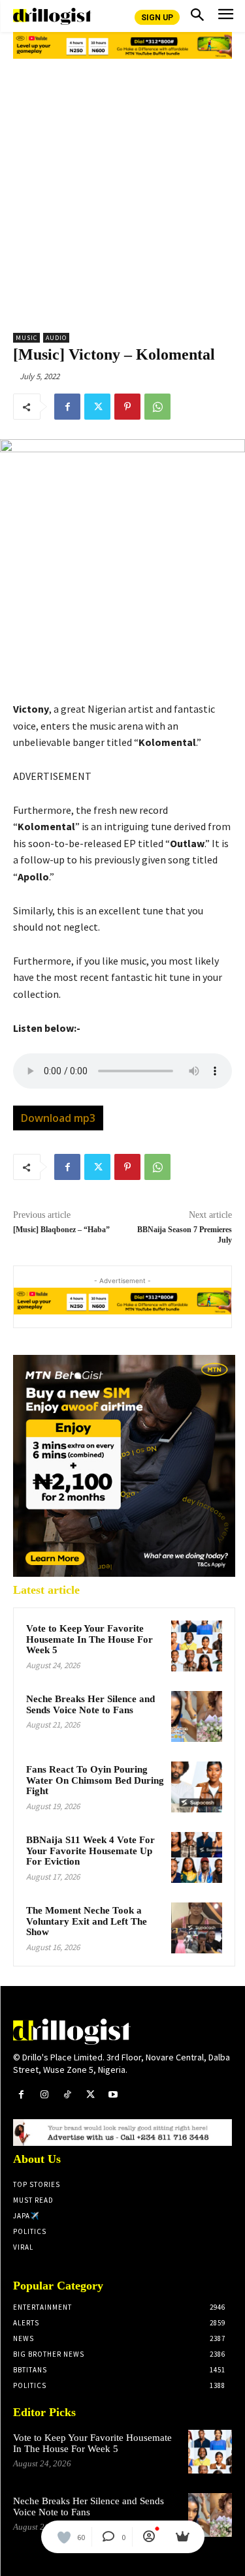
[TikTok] (67, 2095)
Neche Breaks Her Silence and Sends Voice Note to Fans (90, 1704)
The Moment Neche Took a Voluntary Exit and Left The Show (87, 1921)
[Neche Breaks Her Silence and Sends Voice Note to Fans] (197, 1716)
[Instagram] (44, 2095)
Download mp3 (58, 1118)
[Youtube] (113, 2095)
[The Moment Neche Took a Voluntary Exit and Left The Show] (197, 1928)
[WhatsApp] (157, 407)
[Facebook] (67, 407)
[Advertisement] (122, 191)
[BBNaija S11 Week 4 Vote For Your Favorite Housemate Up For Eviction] (197, 1857)
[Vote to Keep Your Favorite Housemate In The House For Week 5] (197, 1646)
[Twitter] (97, 407)
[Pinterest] (127, 407)
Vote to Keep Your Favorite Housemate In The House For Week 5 (90, 1639)
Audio (56, 338)
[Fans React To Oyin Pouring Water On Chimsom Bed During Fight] (197, 1787)
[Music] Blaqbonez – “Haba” (61, 1230)
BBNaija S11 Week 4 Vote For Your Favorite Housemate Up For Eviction (90, 1851)
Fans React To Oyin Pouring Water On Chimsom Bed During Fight (95, 1780)
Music (26, 338)
